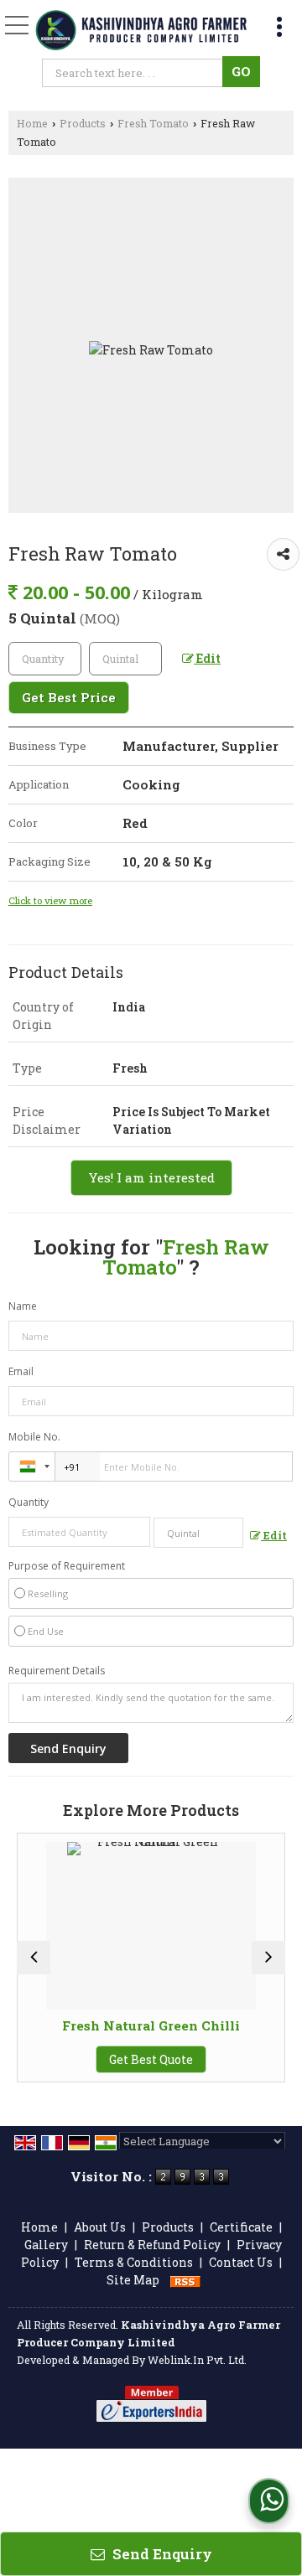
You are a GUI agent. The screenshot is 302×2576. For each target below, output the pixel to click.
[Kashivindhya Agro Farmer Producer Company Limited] (141, 31)
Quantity (29, 1502)
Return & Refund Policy (152, 2245)
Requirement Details (57, 1671)
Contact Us (241, 2262)
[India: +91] (32, 1466)
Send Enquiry (161, 2554)
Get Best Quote (151, 2059)
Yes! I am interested (151, 1177)
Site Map (133, 2280)
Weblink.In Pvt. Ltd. (197, 2360)
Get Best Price (69, 697)
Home (32, 123)
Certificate (241, 2227)
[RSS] (185, 2280)
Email (21, 1371)
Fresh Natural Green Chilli (151, 2025)
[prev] (34, 1958)
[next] (268, 1958)
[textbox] (135, 73)
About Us (100, 2227)
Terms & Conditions (134, 2262)
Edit (207, 658)
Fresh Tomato (153, 123)
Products (83, 123)
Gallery (46, 2245)
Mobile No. (34, 1437)
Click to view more (50, 900)
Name (23, 1306)
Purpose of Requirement (67, 1566)
